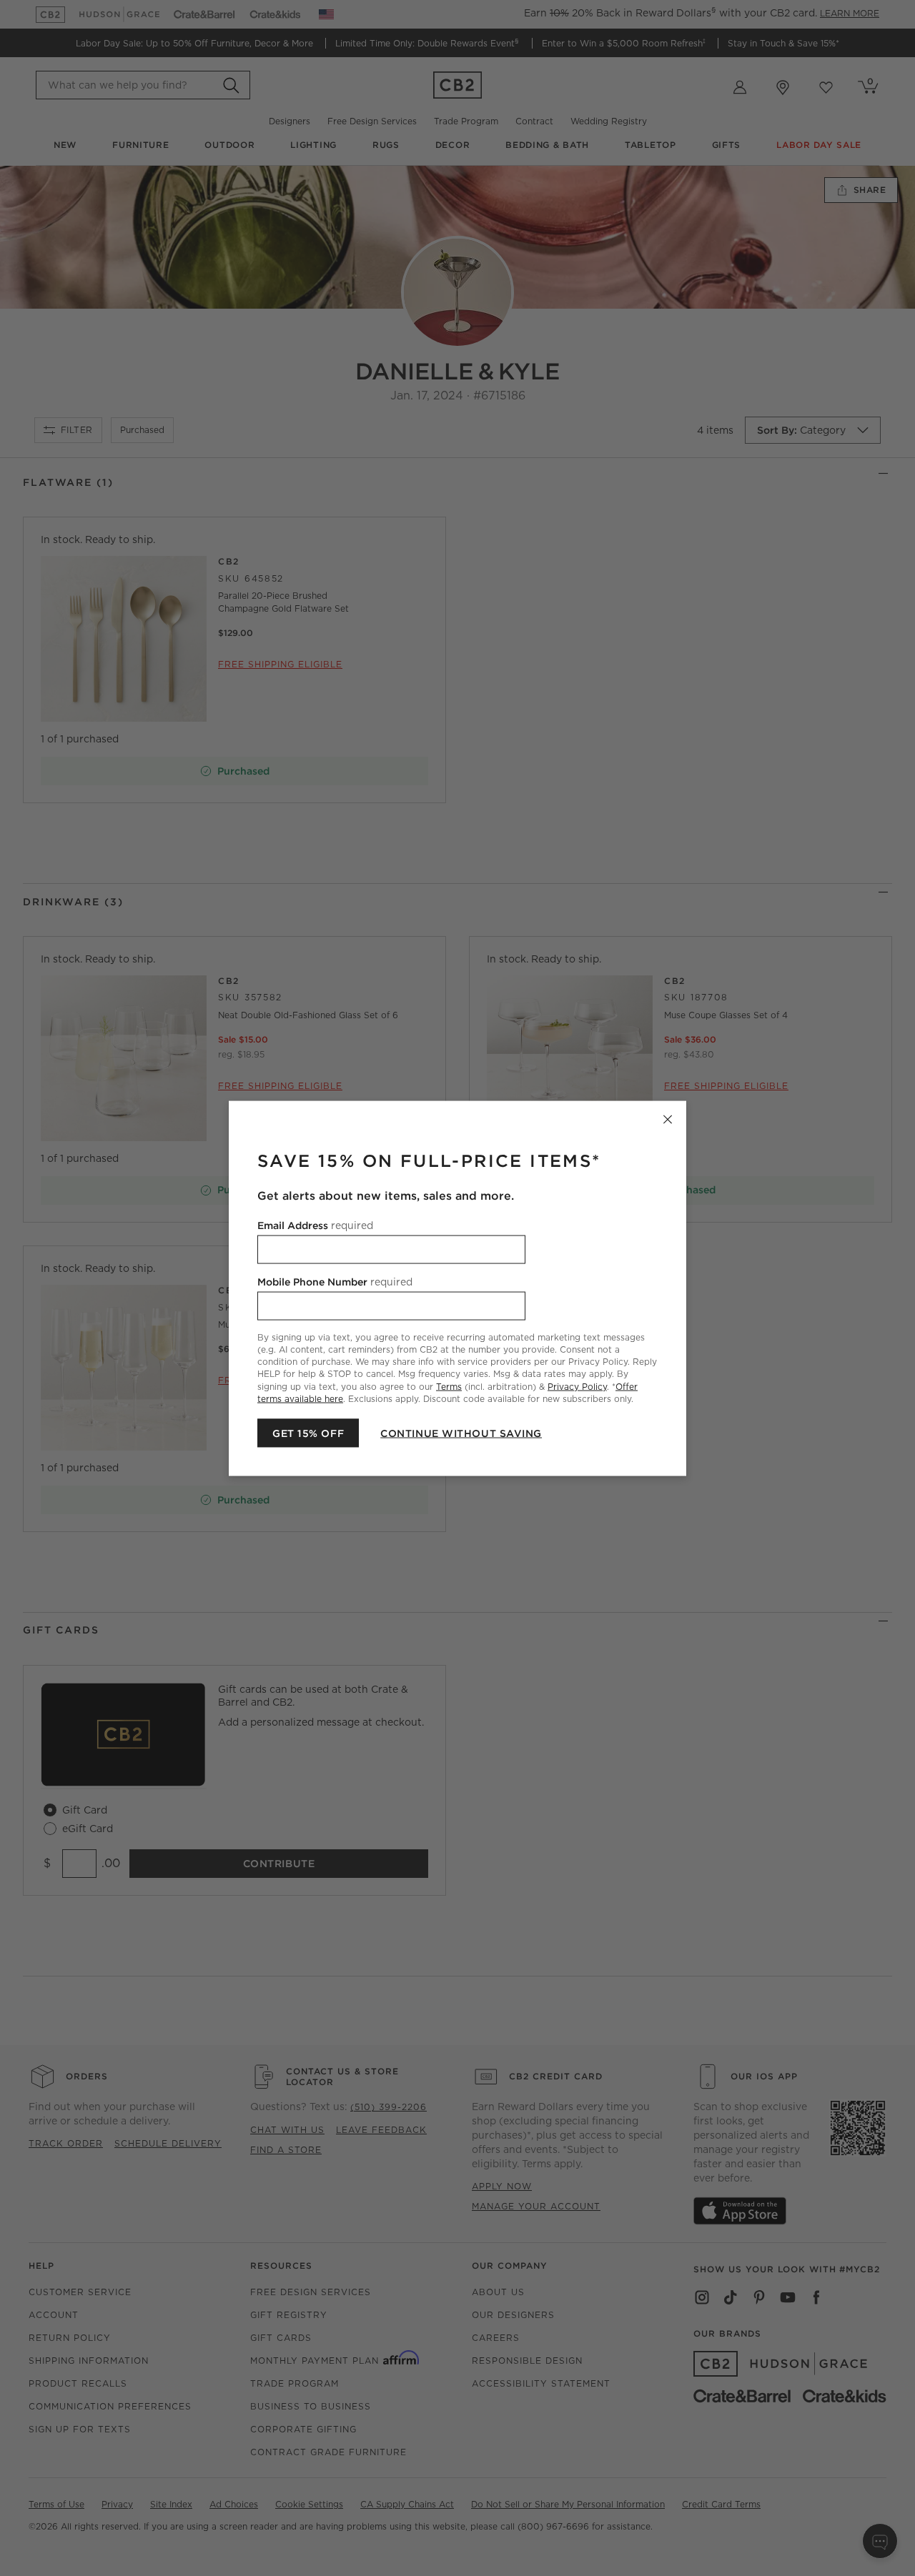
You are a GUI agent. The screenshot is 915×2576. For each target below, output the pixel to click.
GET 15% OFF (308, 1433)
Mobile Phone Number (335, 1281)
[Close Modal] (668, 1119)
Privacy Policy (577, 1386)
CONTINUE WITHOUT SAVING (461, 1433)
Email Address (315, 1225)
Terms (449, 1386)
